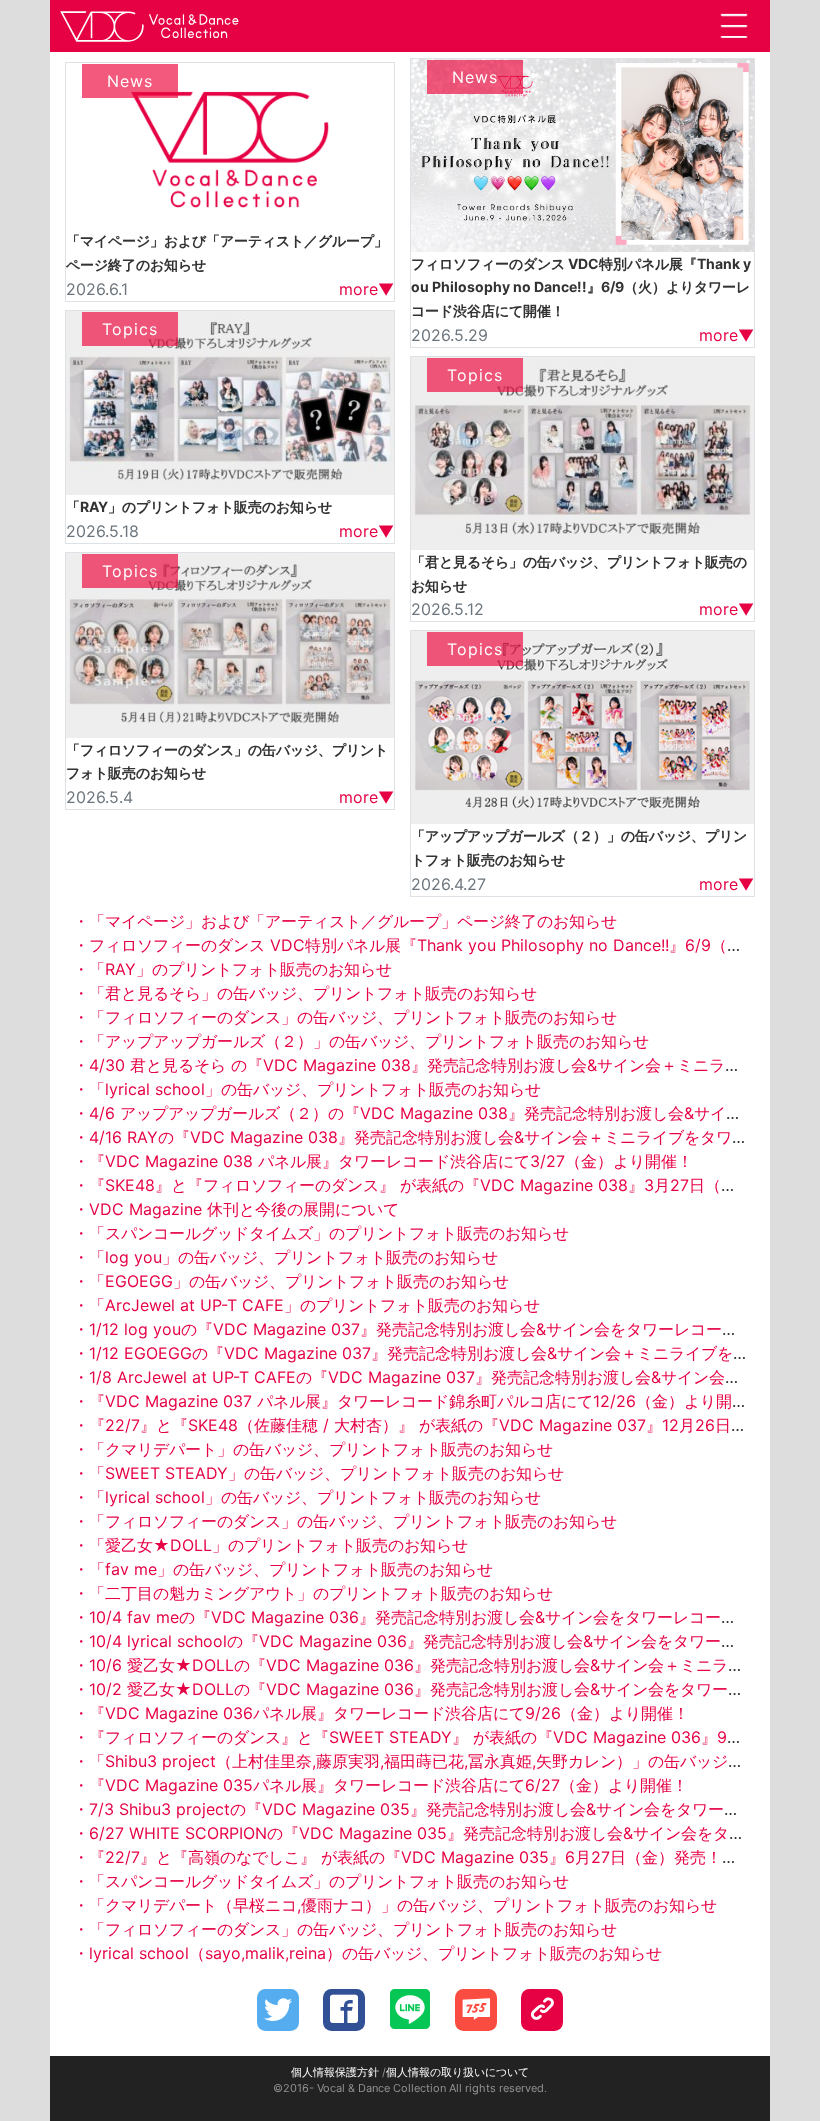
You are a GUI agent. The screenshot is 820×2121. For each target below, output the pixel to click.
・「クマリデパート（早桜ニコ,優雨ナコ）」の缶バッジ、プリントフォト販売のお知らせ (395, 1905)
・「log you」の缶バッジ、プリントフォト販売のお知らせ (285, 1257)
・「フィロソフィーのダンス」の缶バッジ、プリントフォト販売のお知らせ (345, 1017)
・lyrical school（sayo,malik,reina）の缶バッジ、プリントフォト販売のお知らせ (367, 1953)
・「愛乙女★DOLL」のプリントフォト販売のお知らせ (270, 1545)
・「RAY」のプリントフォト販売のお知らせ (232, 969)
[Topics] (230, 401)
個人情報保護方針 (335, 2072)
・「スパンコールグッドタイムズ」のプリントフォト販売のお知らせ (321, 1233)
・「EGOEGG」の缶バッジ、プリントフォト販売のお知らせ (291, 1281)
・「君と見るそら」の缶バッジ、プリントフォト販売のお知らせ (305, 993)
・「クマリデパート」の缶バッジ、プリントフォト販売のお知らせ (313, 1449)
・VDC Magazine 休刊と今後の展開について (236, 1209)
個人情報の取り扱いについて (457, 2072)
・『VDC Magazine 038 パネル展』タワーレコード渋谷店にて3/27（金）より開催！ (383, 1161)
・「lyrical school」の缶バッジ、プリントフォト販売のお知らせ (307, 1089)
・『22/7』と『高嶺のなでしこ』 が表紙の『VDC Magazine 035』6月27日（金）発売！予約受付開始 (445, 1857)
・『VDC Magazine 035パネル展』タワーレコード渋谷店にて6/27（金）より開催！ (380, 1785)
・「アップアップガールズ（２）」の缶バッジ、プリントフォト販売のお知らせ (361, 1041)
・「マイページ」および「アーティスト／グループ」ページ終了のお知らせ (345, 921)
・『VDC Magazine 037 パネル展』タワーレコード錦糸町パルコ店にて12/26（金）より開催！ (418, 1401)
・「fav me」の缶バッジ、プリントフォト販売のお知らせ (283, 1569)
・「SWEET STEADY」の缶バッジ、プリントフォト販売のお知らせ (318, 1473)
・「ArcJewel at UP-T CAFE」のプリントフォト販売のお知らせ (306, 1305)
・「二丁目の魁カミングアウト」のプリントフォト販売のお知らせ (313, 1593)
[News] (230, 144)
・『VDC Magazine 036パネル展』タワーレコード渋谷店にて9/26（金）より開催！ (381, 1713)
